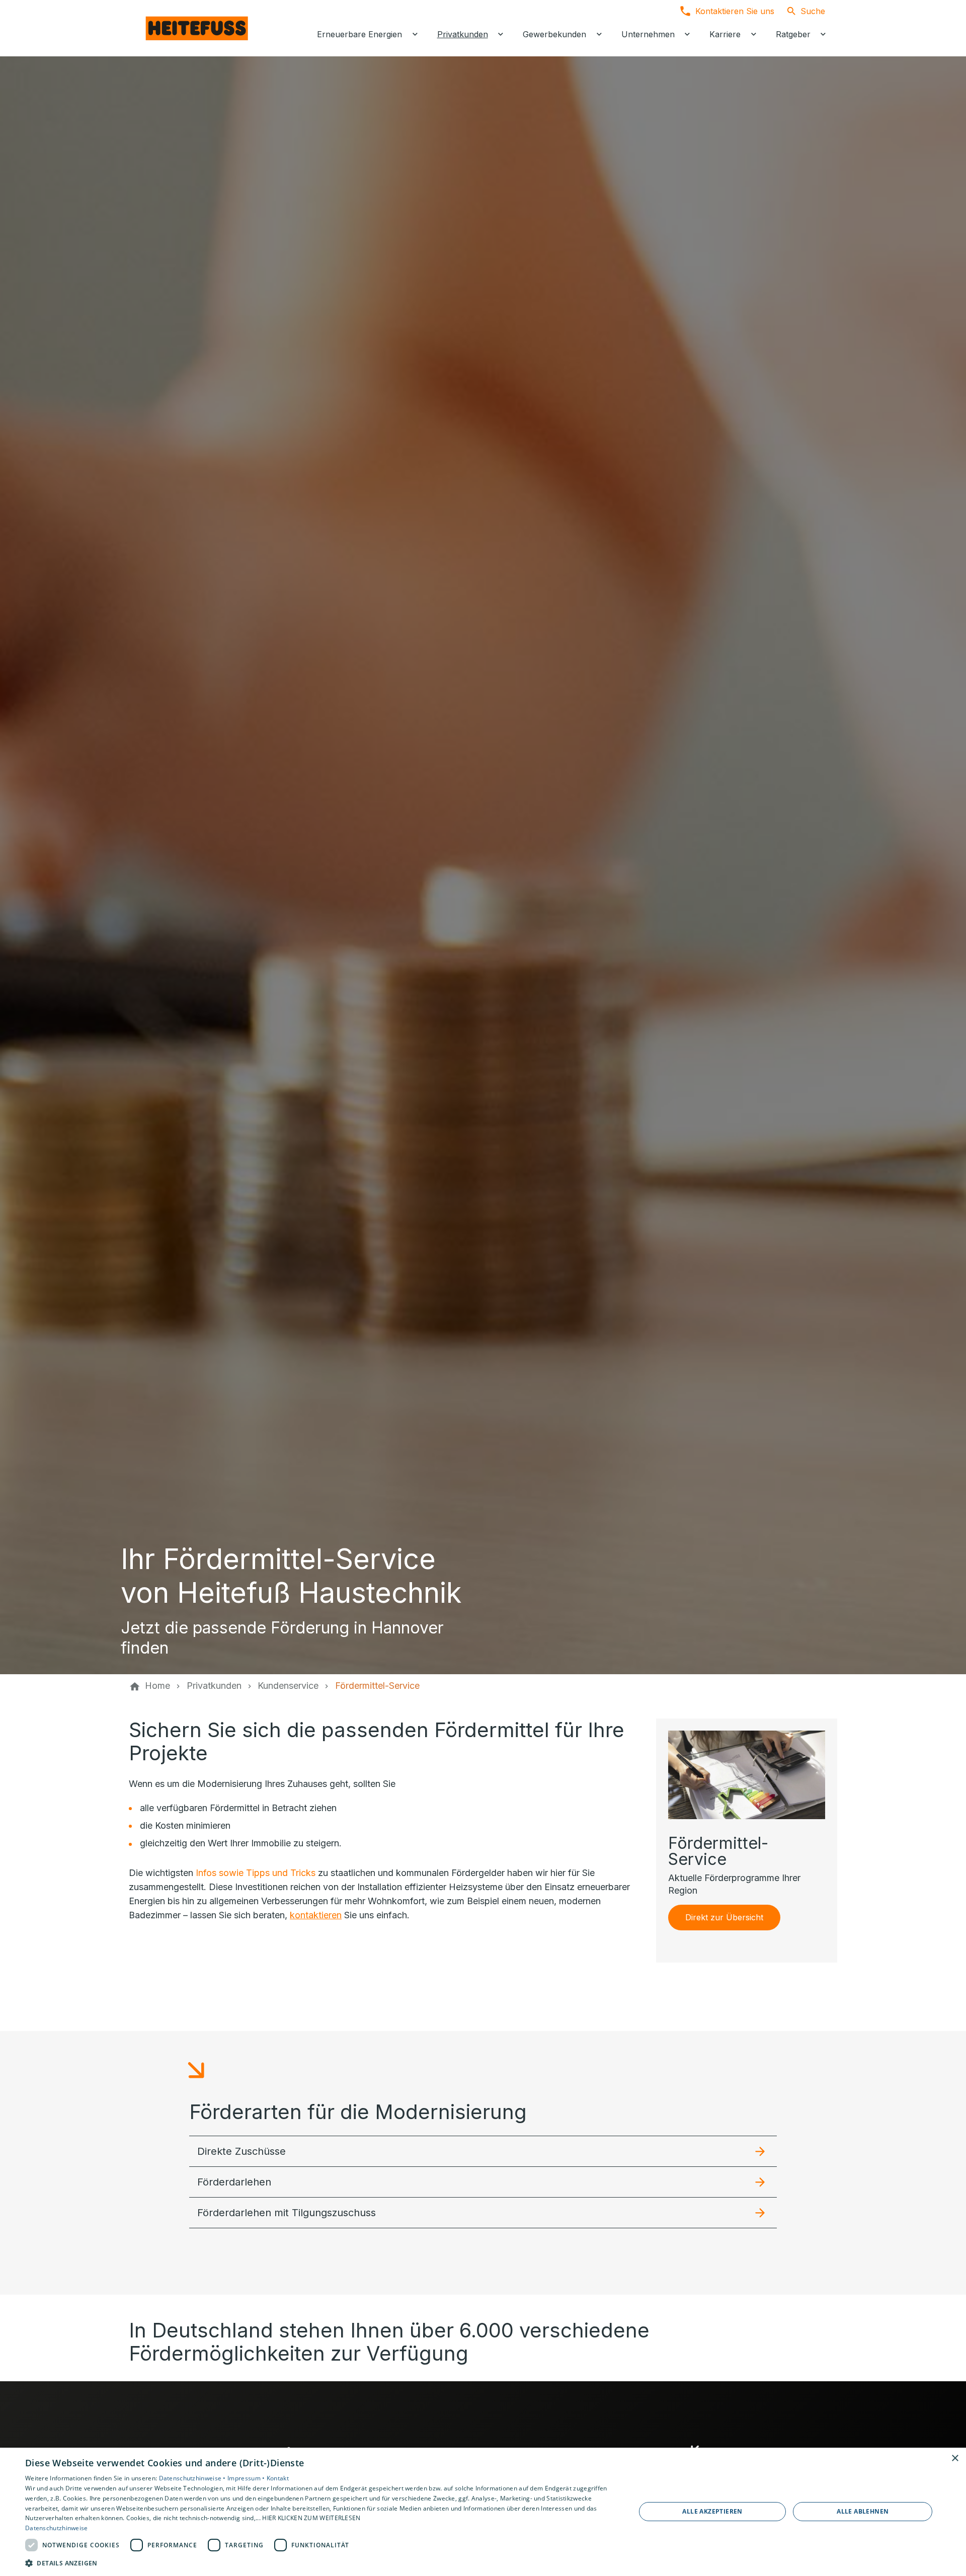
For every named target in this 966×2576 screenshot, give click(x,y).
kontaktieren (316, 1915)
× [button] (955, 2458)
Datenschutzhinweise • (193, 2478)
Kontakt (278, 2478)
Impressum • (247, 2478)
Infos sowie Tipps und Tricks (256, 1873)
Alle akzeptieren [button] (712, 2511)
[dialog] (483, 2512)
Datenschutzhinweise (57, 2528)
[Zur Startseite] (197, 28)
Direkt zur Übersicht (724, 1917)
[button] (483, 2151)
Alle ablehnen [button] (863, 2511)
